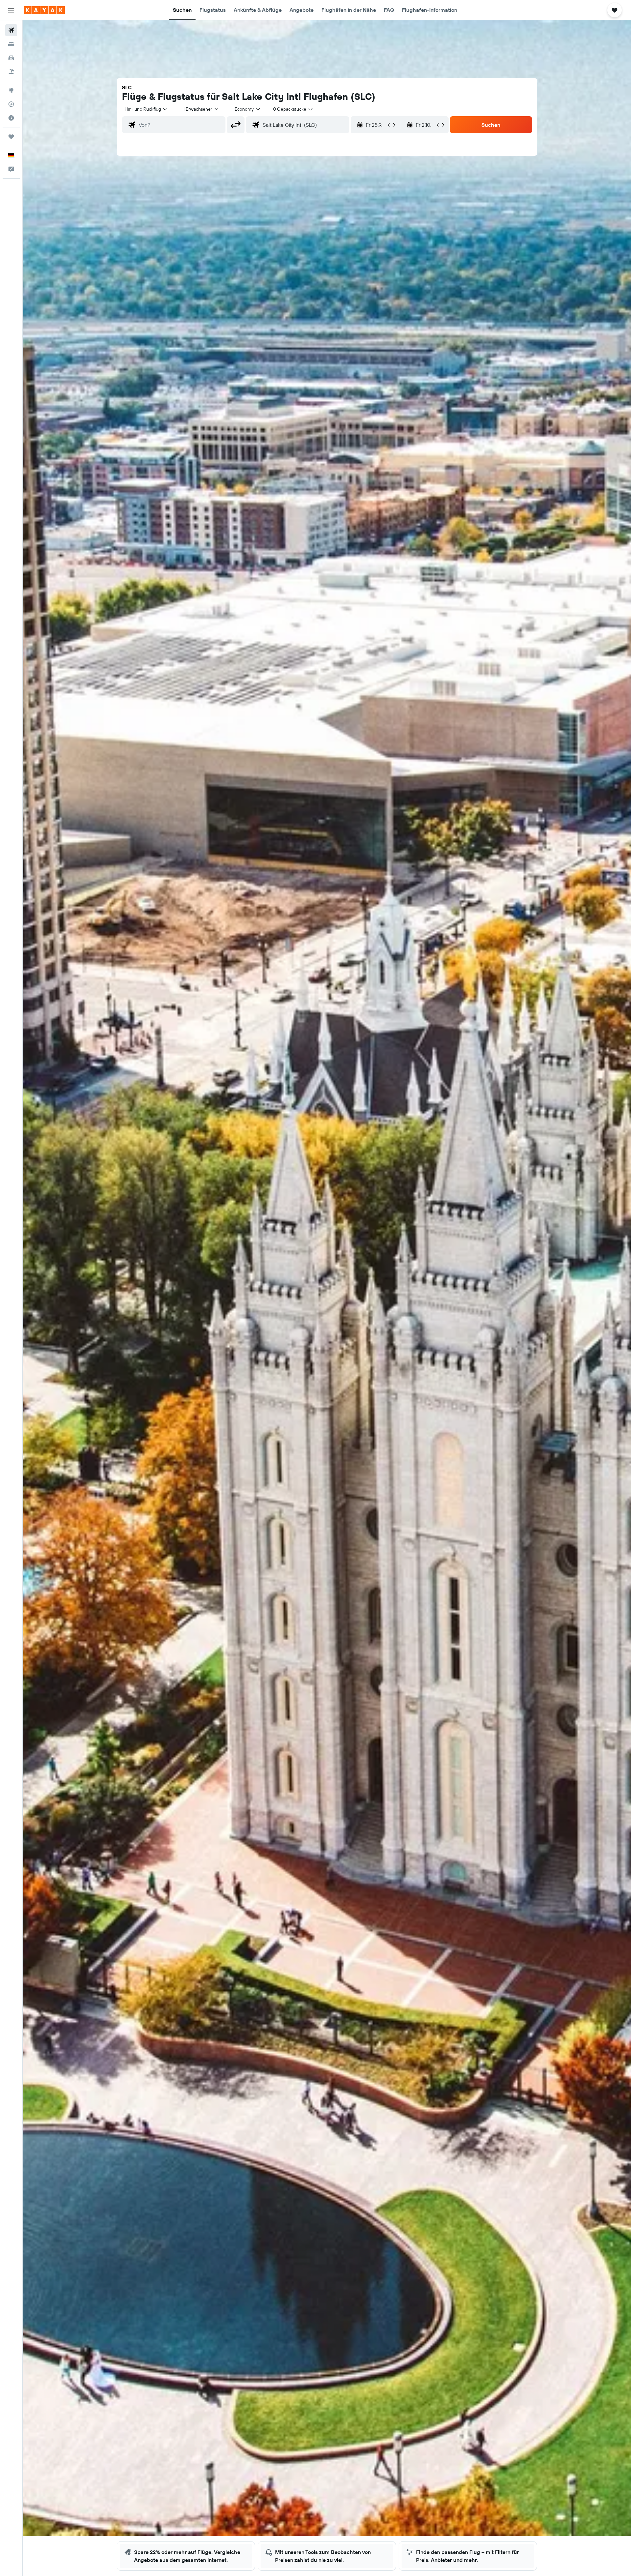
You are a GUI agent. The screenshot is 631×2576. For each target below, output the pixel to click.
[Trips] (11, 137)
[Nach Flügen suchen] (11, 30)
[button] (11, 10)
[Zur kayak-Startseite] (44, 10)
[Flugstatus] (11, 104)
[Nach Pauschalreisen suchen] (11, 72)
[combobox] (146, 109)
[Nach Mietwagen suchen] (11, 58)
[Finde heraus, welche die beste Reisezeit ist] (11, 118)
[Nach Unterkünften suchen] (11, 44)
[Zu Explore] (11, 90)
